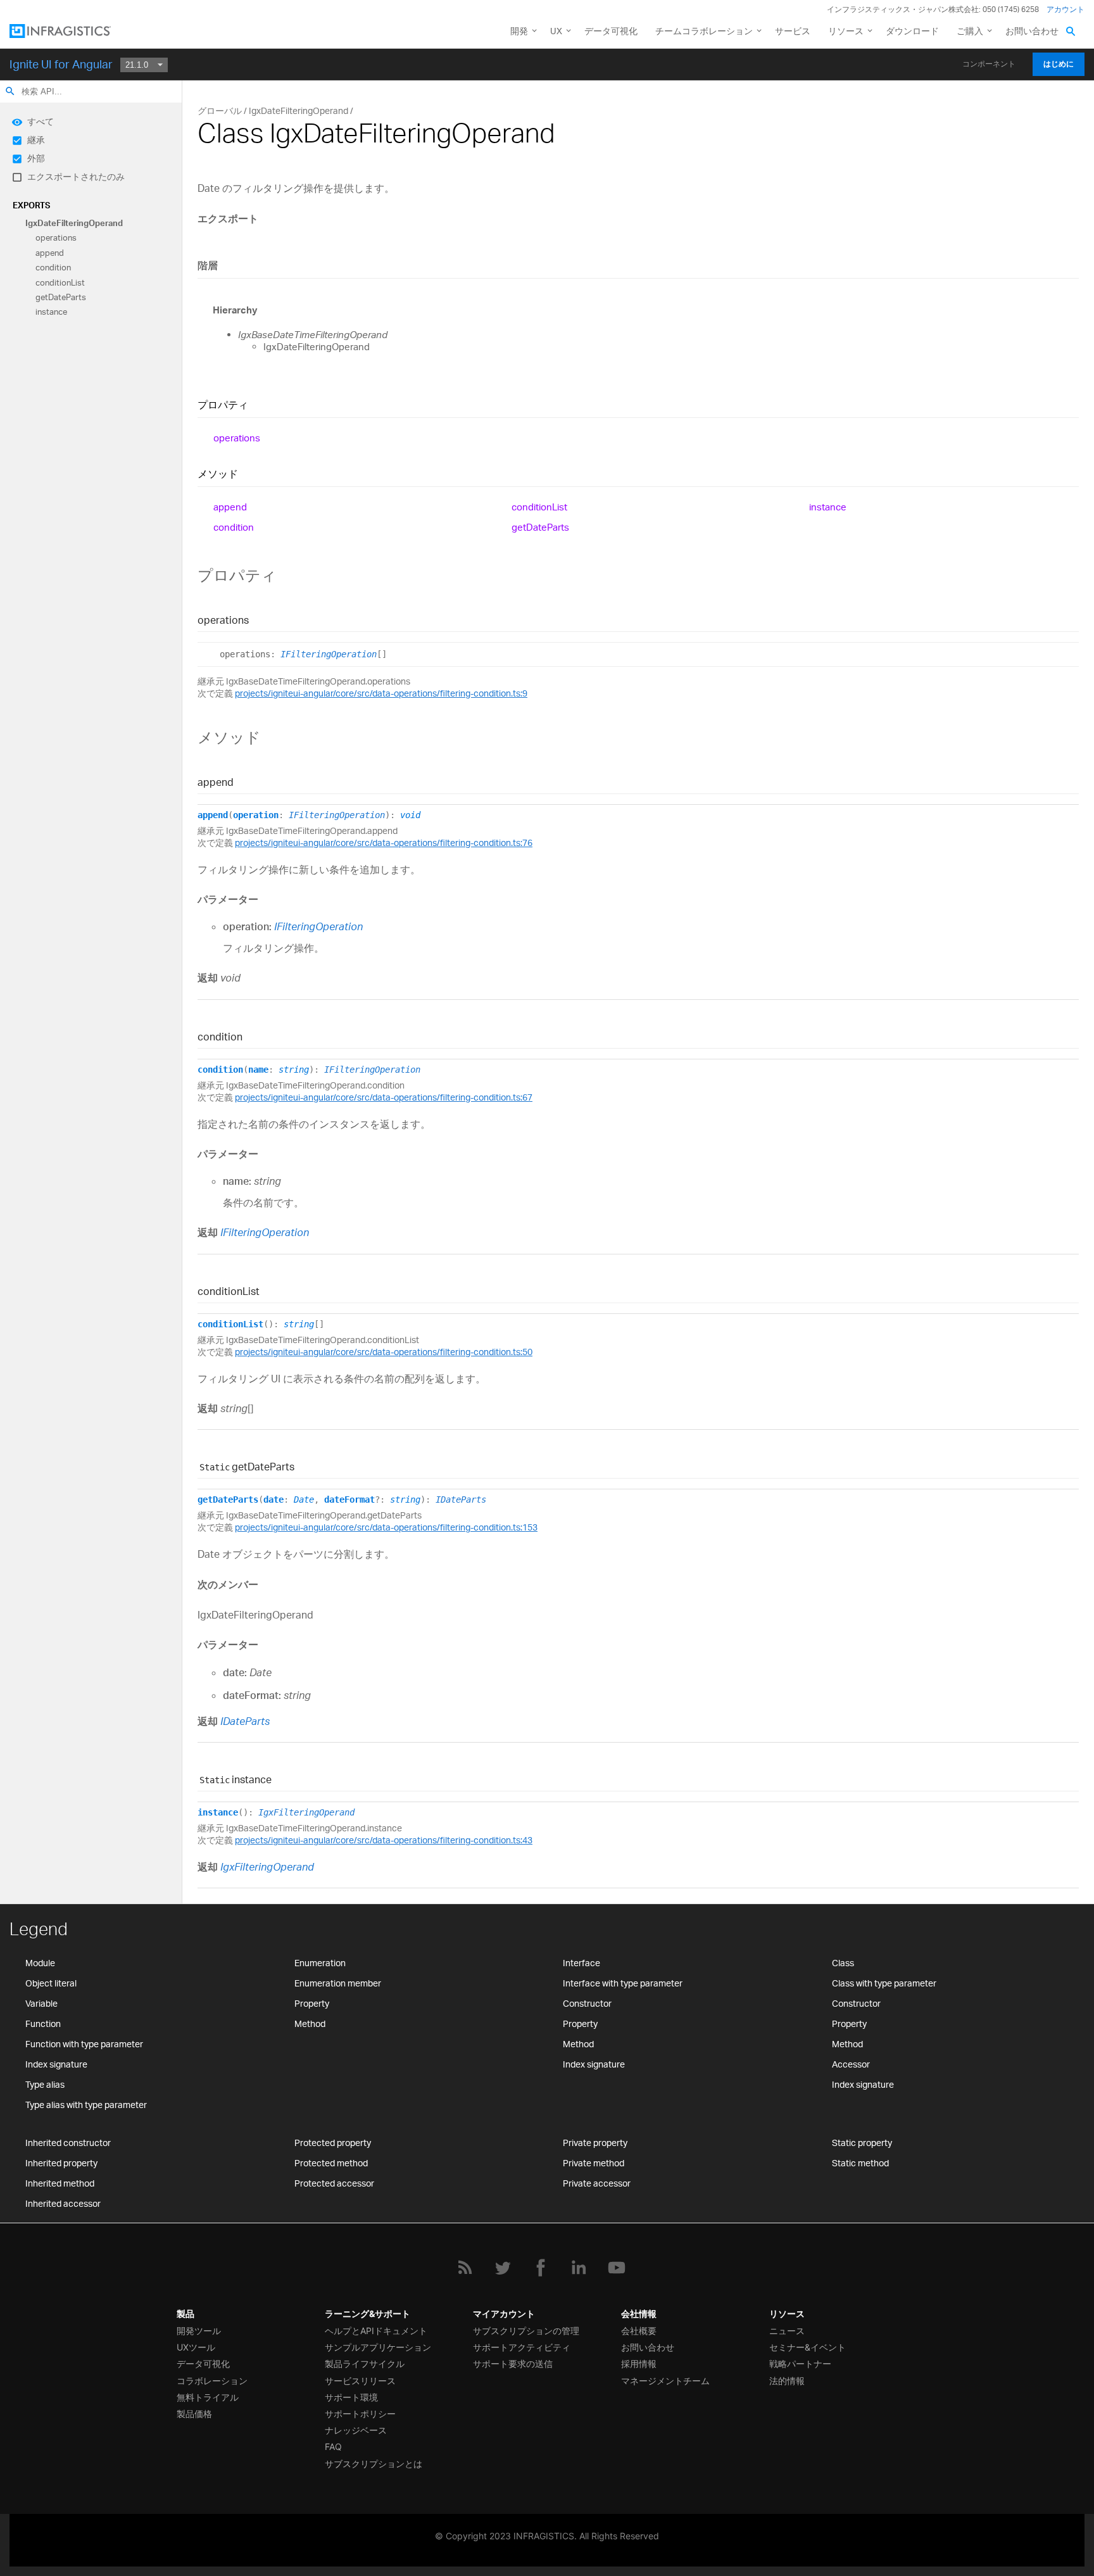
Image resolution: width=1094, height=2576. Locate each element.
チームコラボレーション (704, 31)
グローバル (220, 110)
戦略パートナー (800, 2364)
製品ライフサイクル (365, 2364)
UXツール (196, 2347)
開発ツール (199, 2331)
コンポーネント (989, 64)
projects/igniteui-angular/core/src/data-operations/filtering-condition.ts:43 (384, 1840)
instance (51, 312)
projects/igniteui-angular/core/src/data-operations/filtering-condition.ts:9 (381, 693)
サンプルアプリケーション (378, 2347)
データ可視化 (611, 31)
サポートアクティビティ (522, 2347)
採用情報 (639, 2364)
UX (556, 31)
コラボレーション (212, 2381)
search (10, 91)
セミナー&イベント (808, 2347)
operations (56, 238)
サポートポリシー (360, 2414)
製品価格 (194, 2414)
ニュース (787, 2331)
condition (53, 268)
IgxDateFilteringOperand (74, 223)
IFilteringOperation (329, 654)
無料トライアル (208, 2397)
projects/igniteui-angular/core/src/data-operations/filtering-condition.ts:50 (384, 1352)
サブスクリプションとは (374, 2464)
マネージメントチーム (665, 2381)
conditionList (60, 282)
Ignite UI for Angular (61, 64)
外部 (36, 158)
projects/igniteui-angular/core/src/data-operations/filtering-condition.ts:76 (384, 843)
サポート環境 (351, 2397)
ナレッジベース (356, 2430)
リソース (846, 31)
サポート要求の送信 (513, 2364)
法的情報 (787, 2381)
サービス (793, 31)
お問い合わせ (1032, 31)
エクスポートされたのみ (76, 176)
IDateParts (461, 1500)
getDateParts (61, 297)
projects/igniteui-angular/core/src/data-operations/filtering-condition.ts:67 (384, 1097)
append (50, 253)
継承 (36, 140)
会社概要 (639, 2331)
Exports (31, 205)
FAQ (333, 2447)
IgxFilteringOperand (306, 1812)
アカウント (1066, 9)
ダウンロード (912, 31)
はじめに (1059, 64)
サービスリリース (360, 2381)
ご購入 (970, 31)
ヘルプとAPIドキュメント (376, 2331)
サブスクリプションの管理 (526, 2331)
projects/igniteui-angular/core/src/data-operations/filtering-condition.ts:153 (386, 1527)
